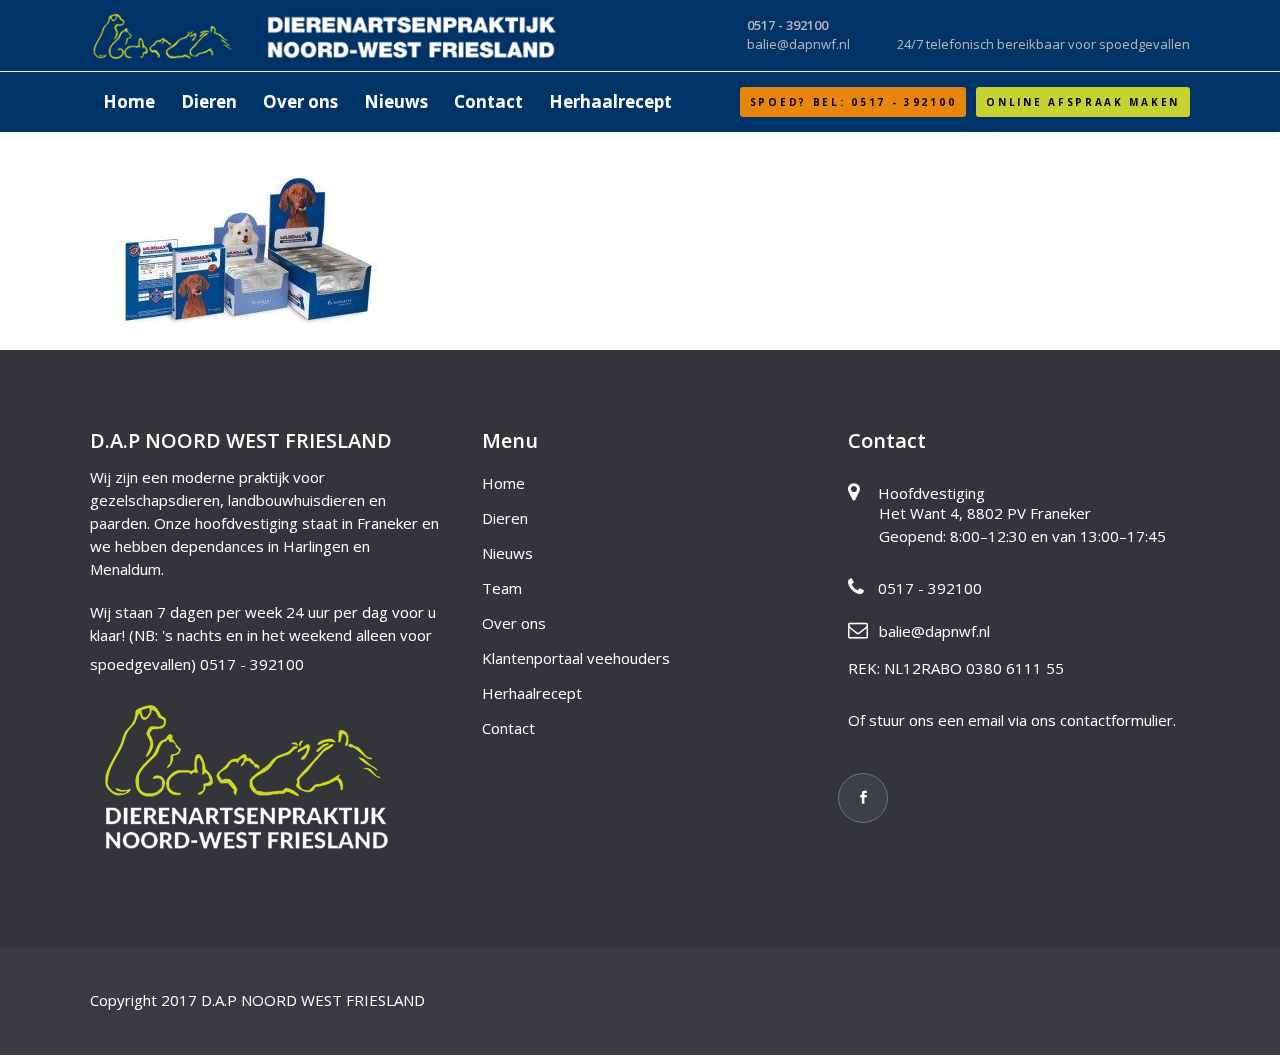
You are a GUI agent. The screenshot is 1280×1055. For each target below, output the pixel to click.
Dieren (505, 518)
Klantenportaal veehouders (576, 658)
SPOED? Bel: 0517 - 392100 (853, 102)
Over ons (514, 623)
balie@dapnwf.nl (934, 631)
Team (502, 588)
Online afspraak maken (1083, 102)
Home (503, 483)
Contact (508, 728)
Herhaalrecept (532, 693)
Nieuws (507, 553)
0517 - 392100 (252, 664)
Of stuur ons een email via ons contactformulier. (1012, 720)
